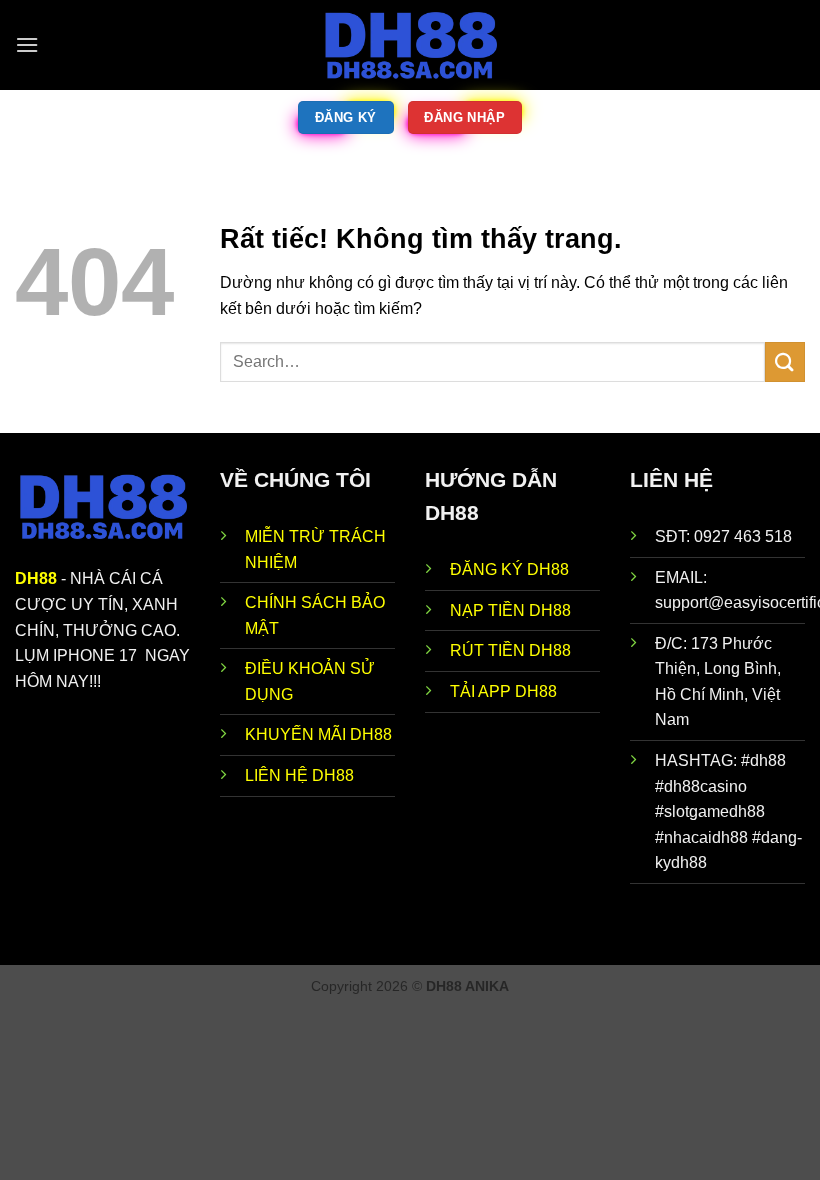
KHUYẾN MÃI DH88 (318, 734)
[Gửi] (785, 361)
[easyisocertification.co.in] (410, 45)
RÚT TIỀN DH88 (510, 650)
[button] (27, 44)
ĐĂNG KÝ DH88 (509, 569)
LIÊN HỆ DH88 (299, 775)
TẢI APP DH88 (503, 691)
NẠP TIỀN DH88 (510, 610)
